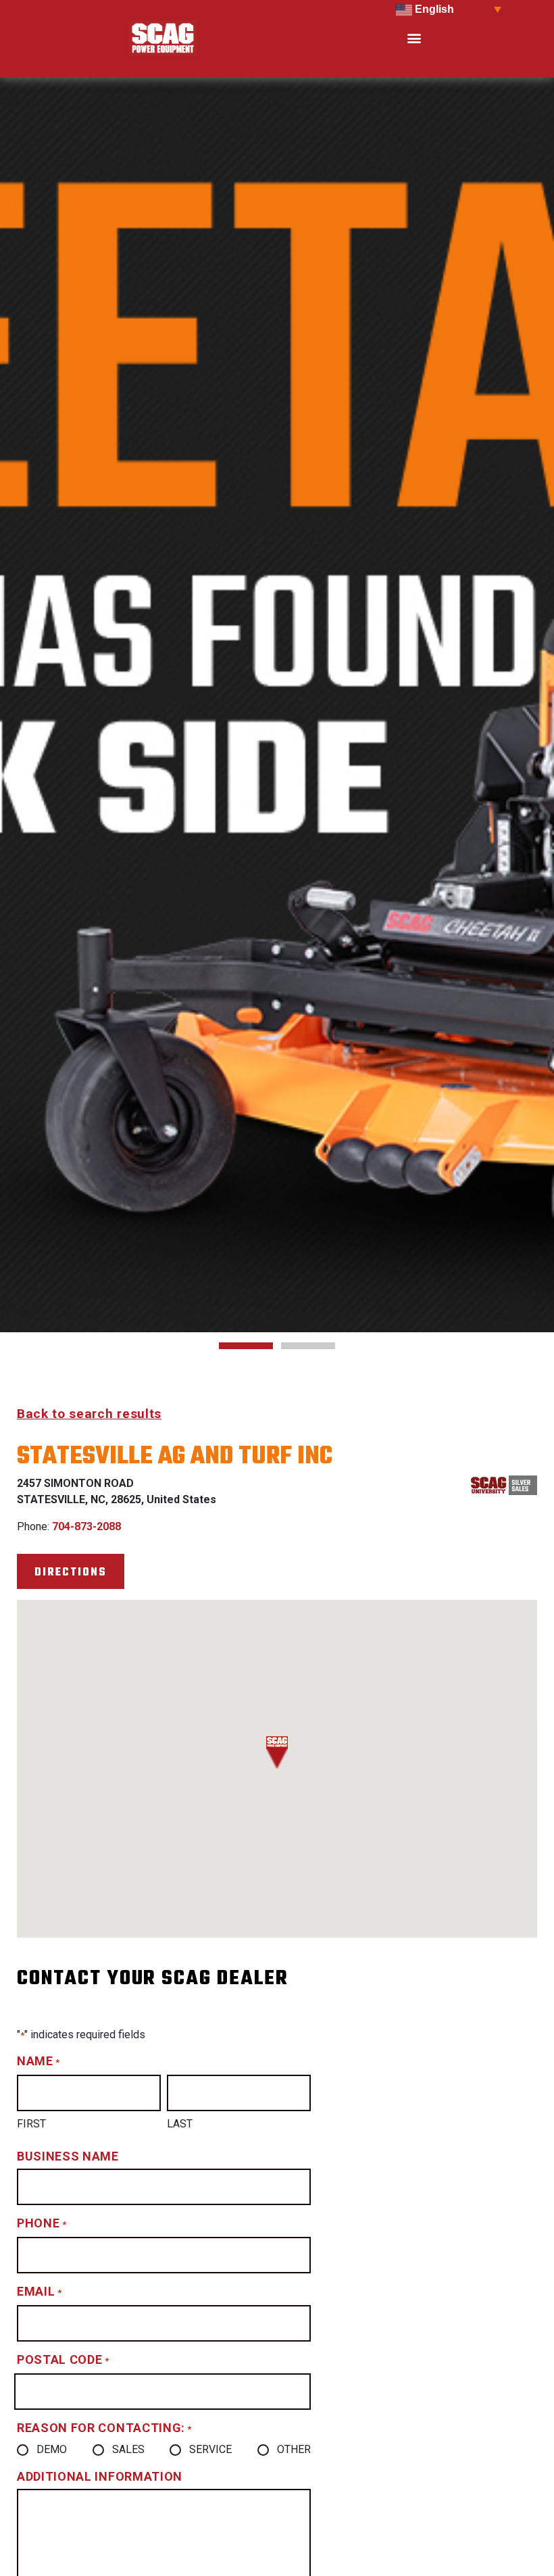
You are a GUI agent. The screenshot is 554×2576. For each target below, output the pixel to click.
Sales (128, 2449)
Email (39, 2291)
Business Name (68, 2156)
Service (210, 2449)
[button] (414, 38)
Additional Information (100, 2476)
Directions (71, 1572)
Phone (42, 2223)
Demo (52, 2449)
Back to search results (89, 1414)
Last (180, 2124)
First (31, 2124)
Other (294, 2449)
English (433, 9)
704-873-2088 (86, 1526)
